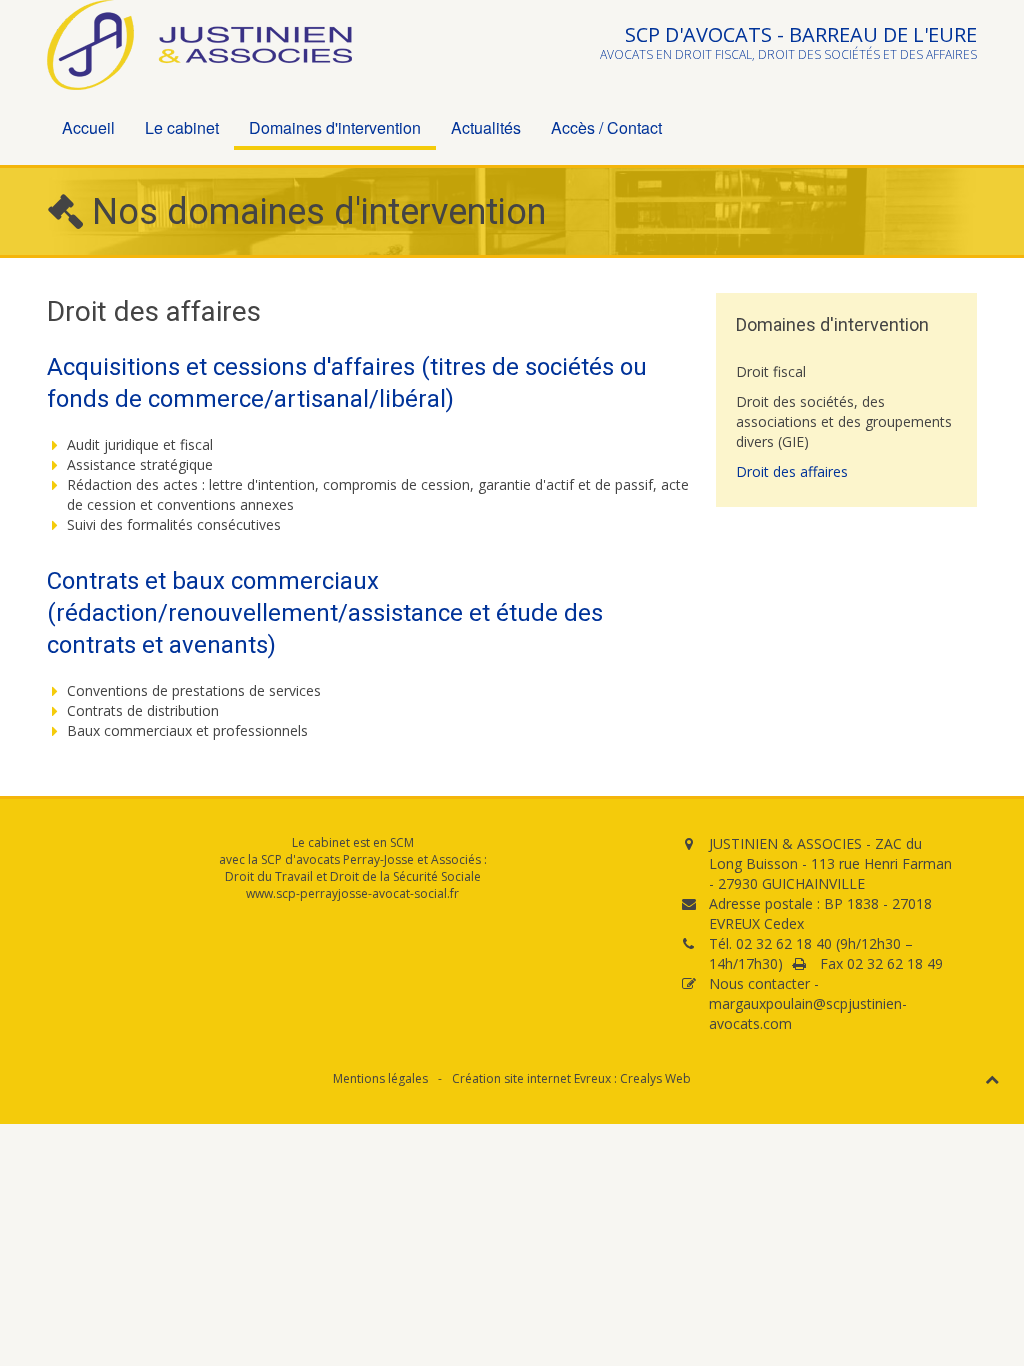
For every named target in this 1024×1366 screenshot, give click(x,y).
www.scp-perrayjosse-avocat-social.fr (352, 893)
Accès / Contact (606, 127)
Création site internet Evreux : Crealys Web (571, 1078)
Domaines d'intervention (335, 127)
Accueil (88, 127)
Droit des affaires (792, 471)
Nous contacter (759, 983)
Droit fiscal (771, 371)
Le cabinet (182, 127)
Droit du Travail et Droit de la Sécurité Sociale (353, 876)
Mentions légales (380, 1078)
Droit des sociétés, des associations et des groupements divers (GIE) (844, 421)
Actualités (486, 127)
